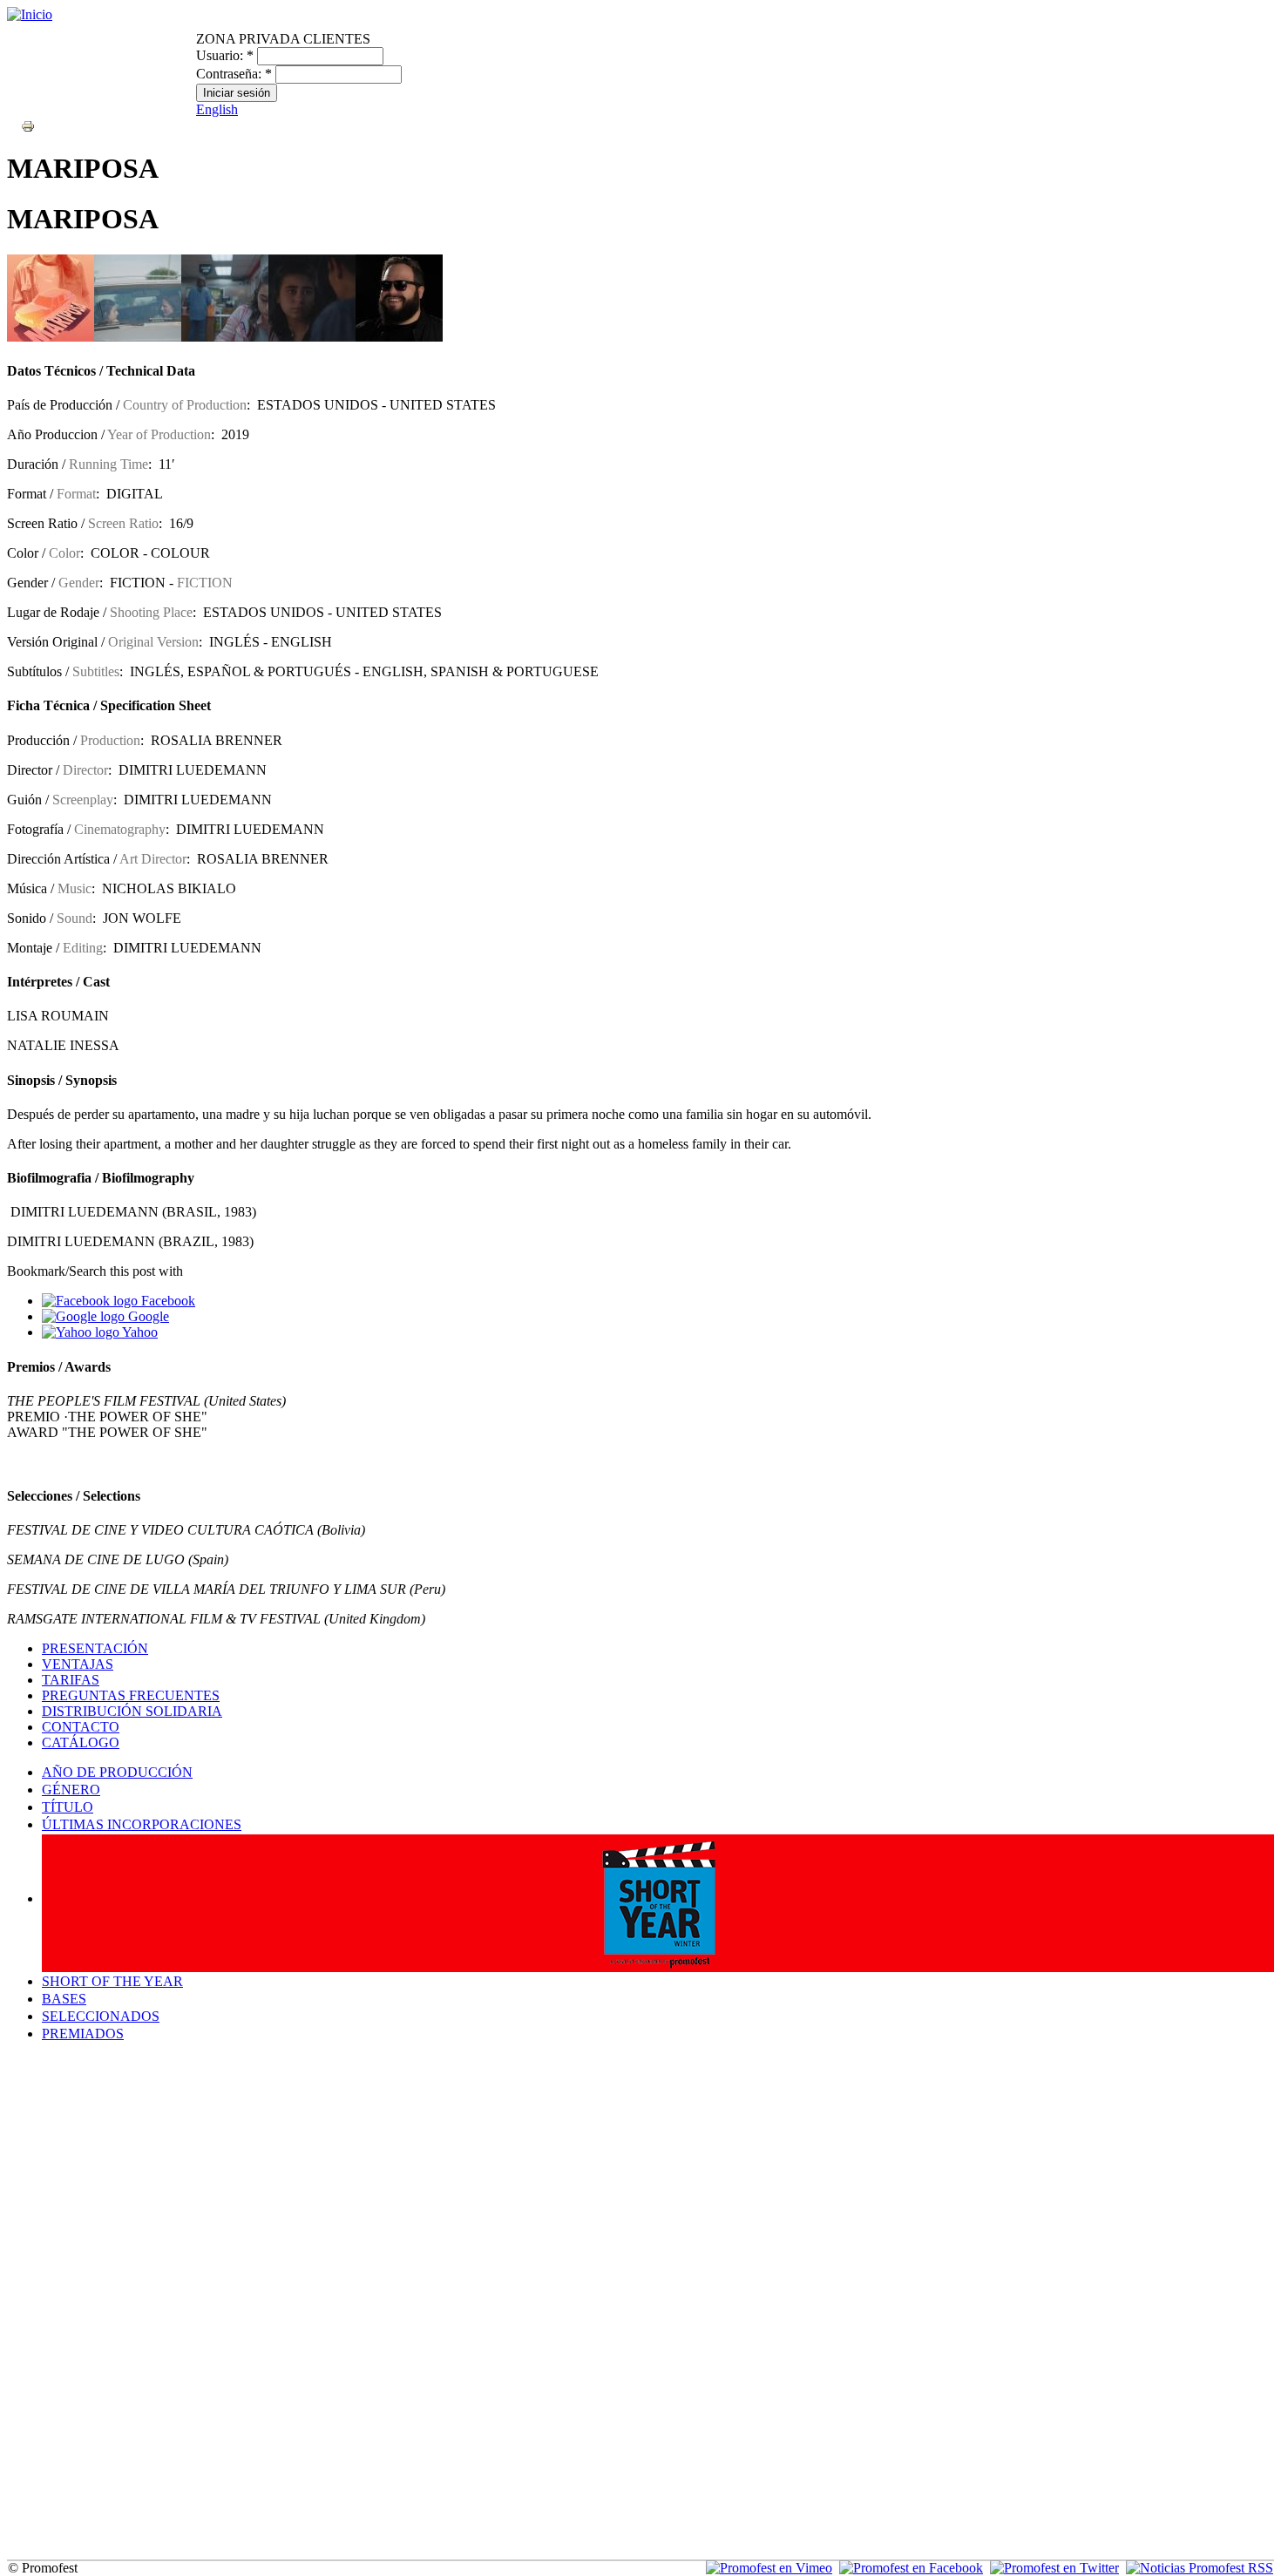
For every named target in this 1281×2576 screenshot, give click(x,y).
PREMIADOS (83, 2034)
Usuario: (225, 55)
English (217, 109)
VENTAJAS (78, 1664)
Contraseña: (234, 74)
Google (147, 1316)
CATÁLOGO (81, 1742)
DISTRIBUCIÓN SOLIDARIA (132, 1711)
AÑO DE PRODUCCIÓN (117, 1772)
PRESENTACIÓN (95, 1648)
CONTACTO (81, 1727)
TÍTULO (68, 1807)
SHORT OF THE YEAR (112, 1981)
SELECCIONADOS (101, 2016)
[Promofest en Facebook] (911, 2568)
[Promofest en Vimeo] (769, 2568)
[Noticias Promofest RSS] (1200, 2568)
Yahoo (139, 1332)
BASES (64, 1999)
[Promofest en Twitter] (1054, 2568)
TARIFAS (71, 1680)
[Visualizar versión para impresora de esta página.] (28, 125)
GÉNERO (71, 1790)
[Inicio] (30, 14)
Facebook (166, 1301)
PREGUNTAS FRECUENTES (131, 1695)
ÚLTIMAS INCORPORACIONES (142, 1824)
